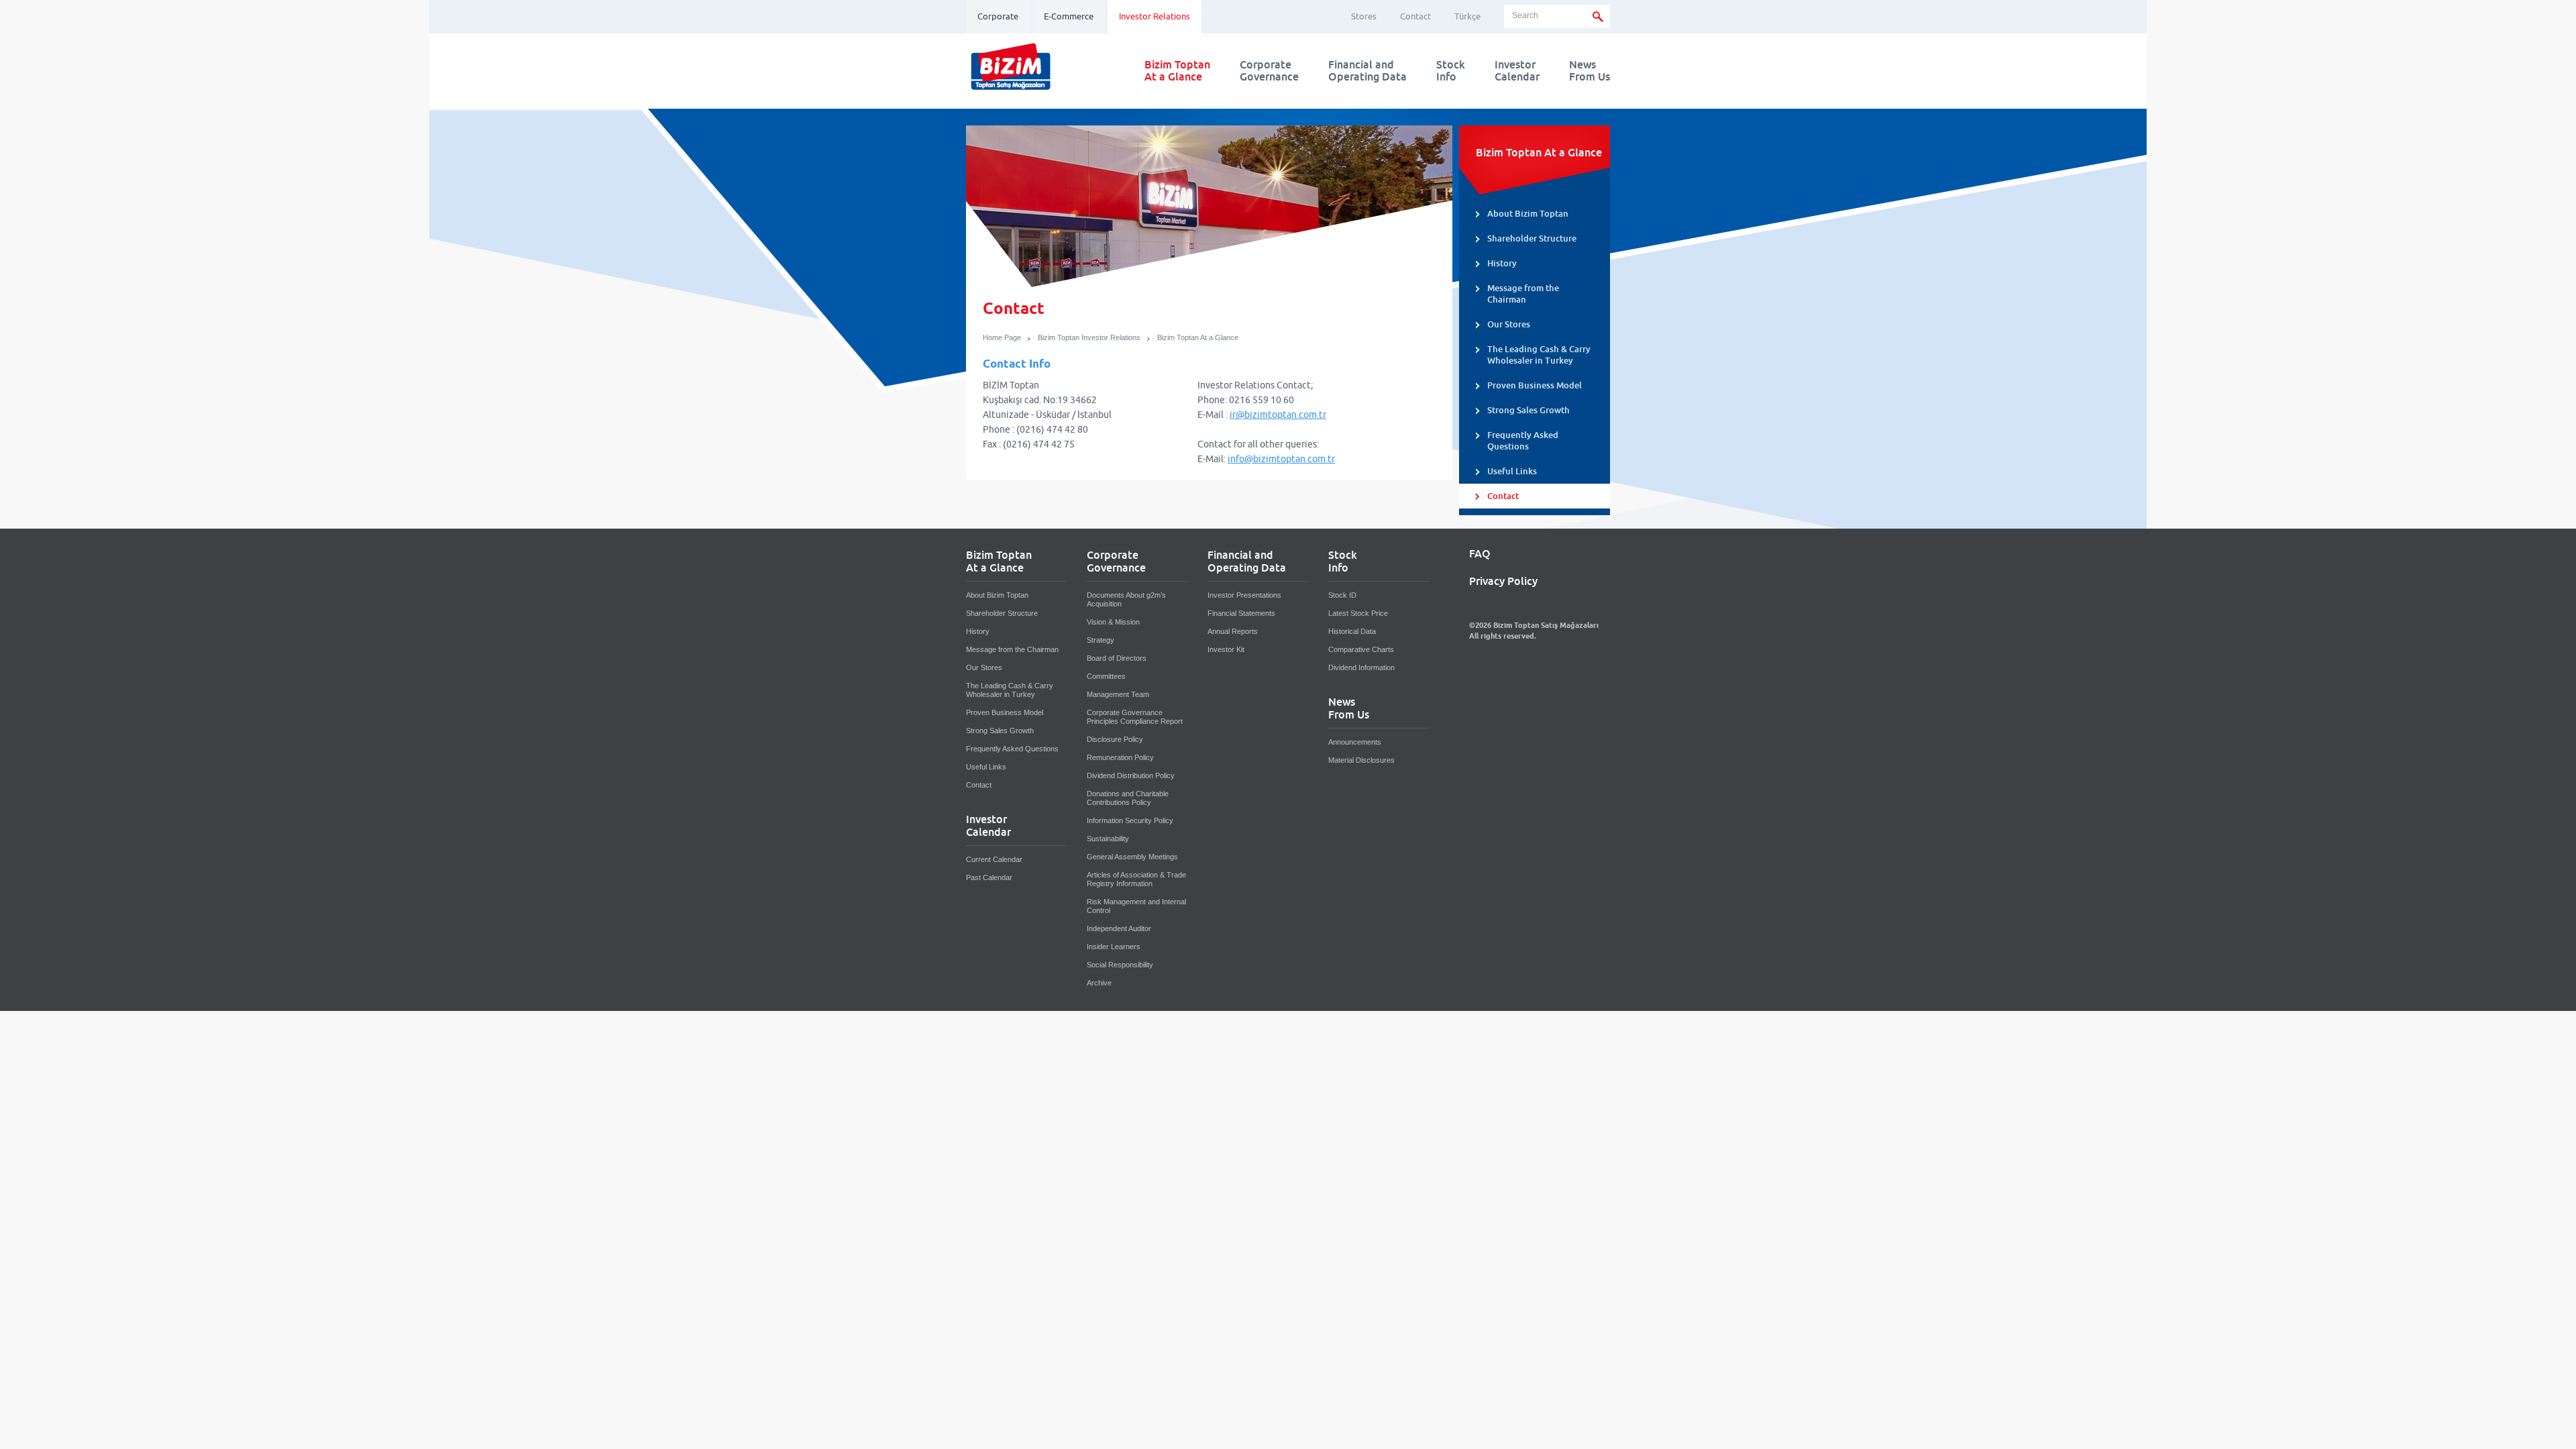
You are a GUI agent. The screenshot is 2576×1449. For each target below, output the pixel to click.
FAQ (1480, 554)
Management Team (1118, 694)
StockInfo (1451, 71)
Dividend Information (1361, 667)
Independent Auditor (1119, 928)
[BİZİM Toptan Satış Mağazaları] (1011, 90)
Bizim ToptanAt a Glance (1177, 71)
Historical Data (1352, 631)
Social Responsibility (1120, 965)
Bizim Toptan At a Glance (1198, 337)
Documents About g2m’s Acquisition (1126, 599)
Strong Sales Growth (1528, 410)
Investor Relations (1155, 16)
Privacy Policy (1503, 582)
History (1502, 263)
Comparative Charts (1361, 649)
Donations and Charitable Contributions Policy (1128, 798)
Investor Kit (1226, 649)
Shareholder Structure (1532, 238)
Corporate (998, 16)
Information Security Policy (1130, 820)
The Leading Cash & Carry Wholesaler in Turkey (1539, 355)
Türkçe (1467, 16)
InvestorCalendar (1517, 71)
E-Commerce (1069, 16)
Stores (1364, 16)
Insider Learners (1114, 947)
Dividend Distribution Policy (1131, 775)
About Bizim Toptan (1528, 214)
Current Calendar (994, 859)
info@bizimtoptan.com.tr (1281, 459)
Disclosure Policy (1115, 739)
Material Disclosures (1361, 760)
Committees (1106, 676)
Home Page (1002, 337)
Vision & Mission (1113, 622)
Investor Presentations (1244, 595)
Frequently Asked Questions (1523, 441)
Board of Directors (1117, 658)
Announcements (1355, 742)
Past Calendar (989, 877)
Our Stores (1509, 324)
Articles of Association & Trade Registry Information (1136, 879)
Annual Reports (1233, 631)
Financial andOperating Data (1367, 71)
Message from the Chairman (1523, 294)
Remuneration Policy (1120, 757)
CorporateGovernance (1269, 71)
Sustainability (1108, 839)
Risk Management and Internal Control (1136, 906)
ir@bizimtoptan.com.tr (1278, 415)
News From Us (1590, 71)
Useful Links (1512, 471)
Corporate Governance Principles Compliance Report (1135, 717)
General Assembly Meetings (1132, 857)
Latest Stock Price (1358, 613)
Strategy (1101, 640)
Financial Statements (1241, 613)
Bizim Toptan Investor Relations (1089, 337)
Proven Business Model (1535, 385)
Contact (1415, 16)
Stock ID (1342, 595)
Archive (1099, 983)
